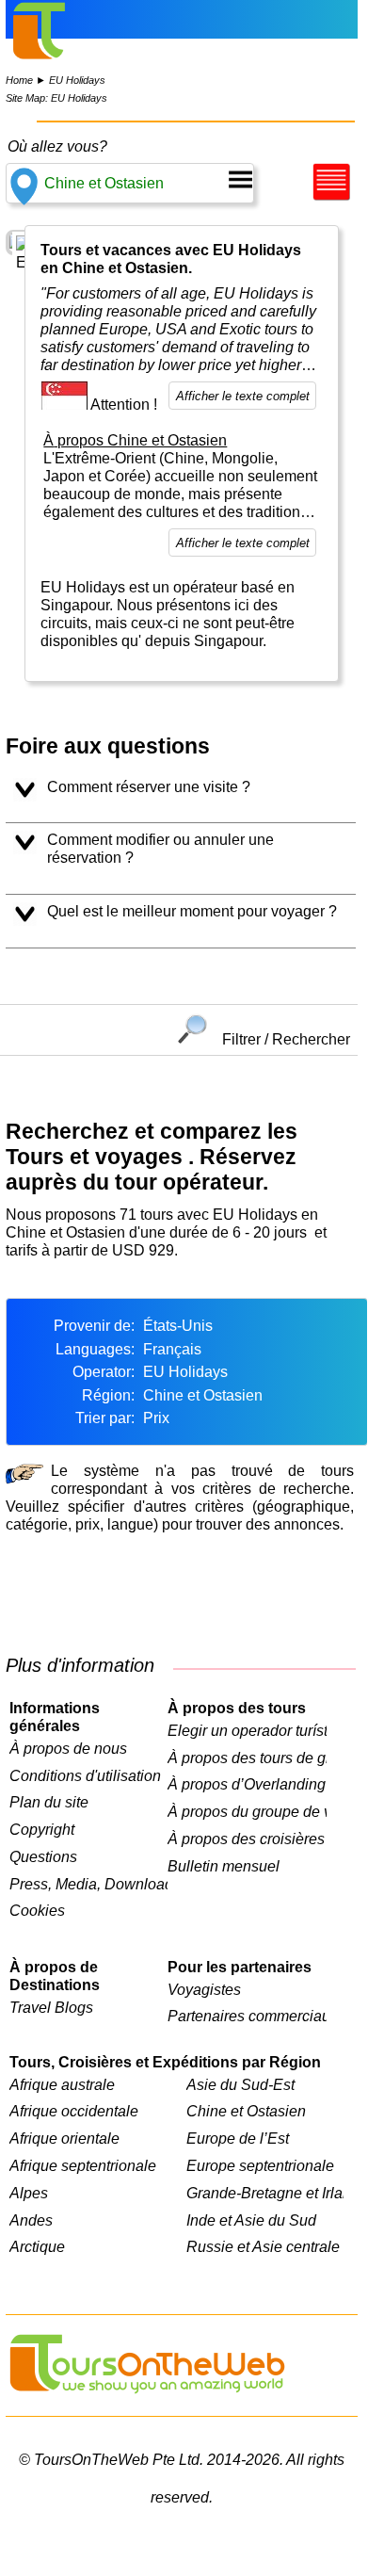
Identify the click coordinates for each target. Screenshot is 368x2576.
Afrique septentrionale (83, 2165)
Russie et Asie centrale (263, 2246)
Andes (31, 2220)
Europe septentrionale (260, 2165)
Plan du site (49, 1802)
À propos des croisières (246, 1839)
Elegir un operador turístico (247, 1730)
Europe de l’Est (238, 2138)
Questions (43, 1856)
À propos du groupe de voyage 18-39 (247, 1811)
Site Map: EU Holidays (56, 98)
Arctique (37, 2246)
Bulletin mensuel (224, 1866)
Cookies (37, 1910)
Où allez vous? (57, 146)
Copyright (42, 1829)
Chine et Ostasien (246, 2111)
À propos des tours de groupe (247, 1758)
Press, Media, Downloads (88, 1884)
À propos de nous (68, 1748)
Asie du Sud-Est (240, 2084)
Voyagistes (204, 1989)
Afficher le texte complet (243, 396)
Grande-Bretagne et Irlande (265, 2193)
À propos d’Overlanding (247, 1784)
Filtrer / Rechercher (286, 1038)
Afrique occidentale (74, 2111)
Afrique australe (62, 2084)
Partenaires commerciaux (247, 2016)
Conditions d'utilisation (85, 1775)
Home (19, 80)
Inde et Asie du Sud (251, 2220)
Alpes (29, 2193)
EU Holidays (77, 80)
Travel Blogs (51, 2007)
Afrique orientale (64, 2138)
